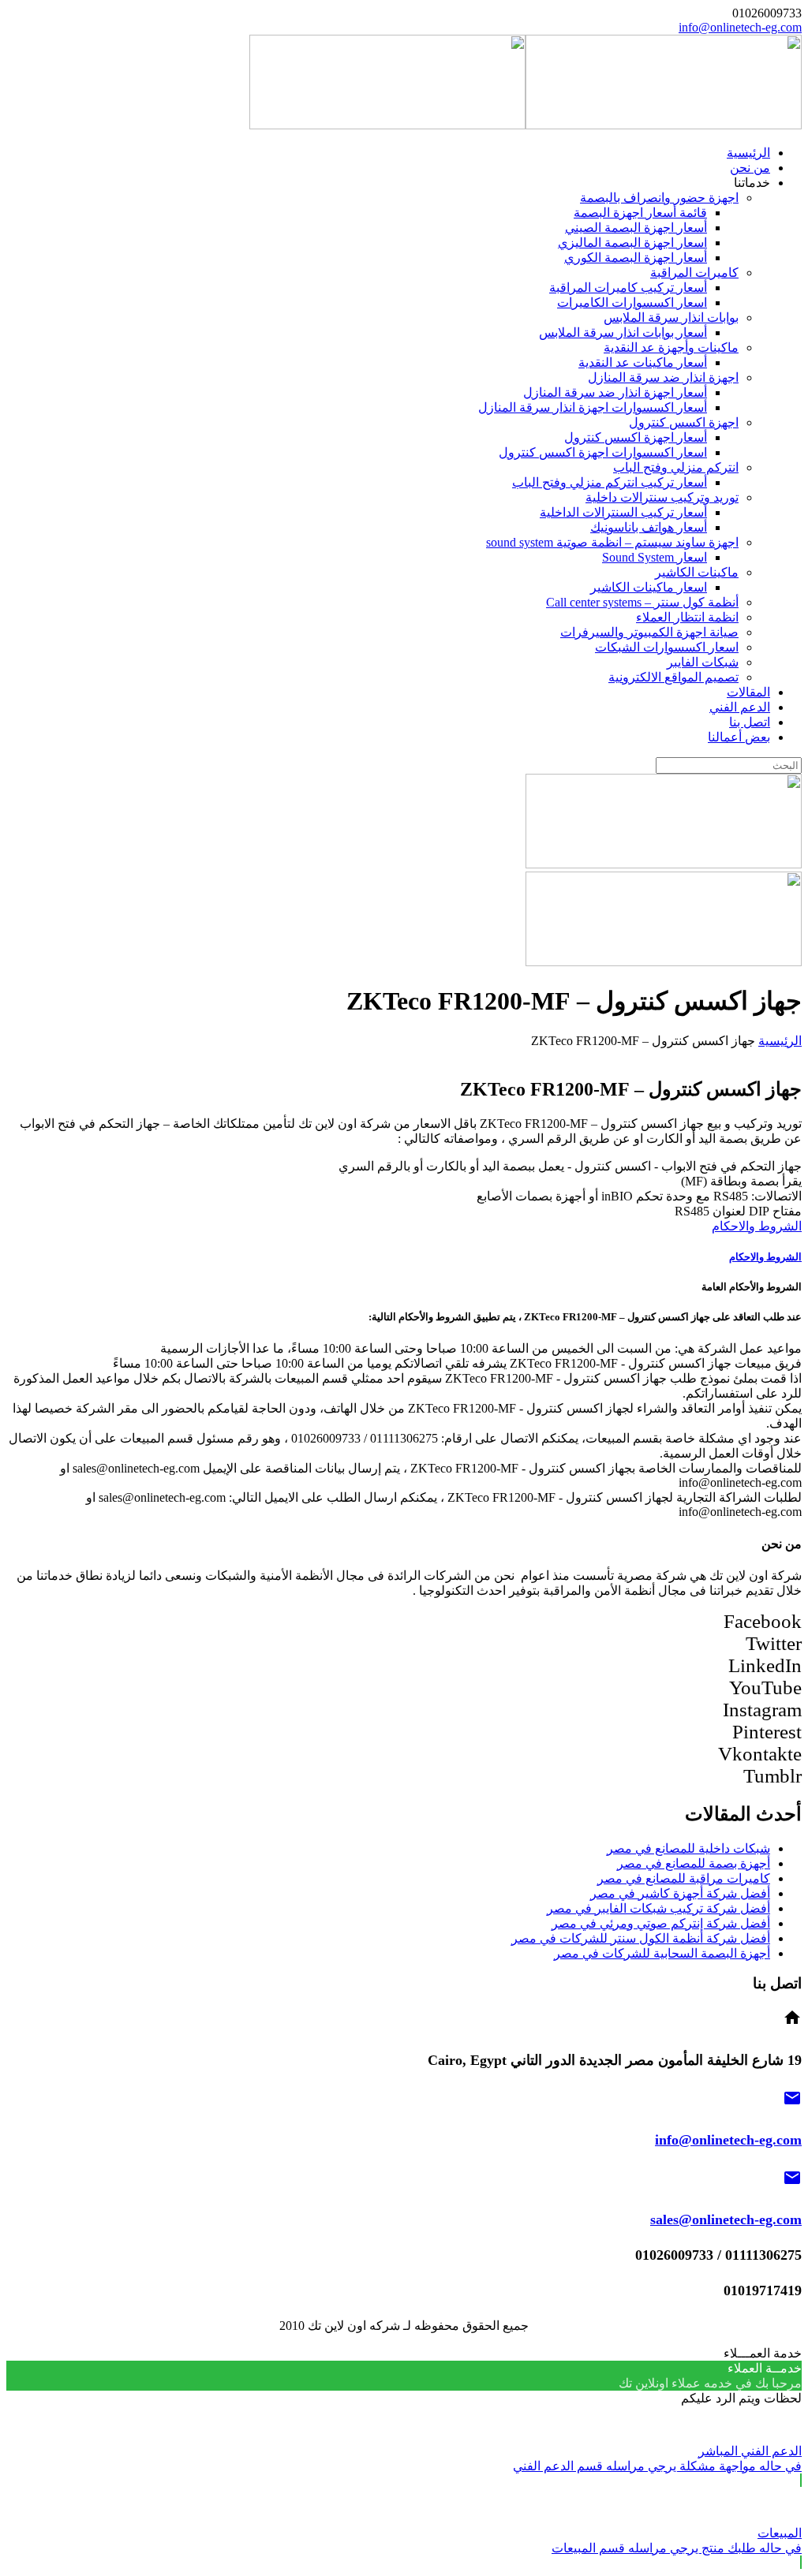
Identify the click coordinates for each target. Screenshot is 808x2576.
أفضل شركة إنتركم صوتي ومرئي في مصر (661, 1923)
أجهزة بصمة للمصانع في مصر (694, 1863)
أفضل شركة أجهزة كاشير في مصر (680, 1893)
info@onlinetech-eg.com (740, 27)
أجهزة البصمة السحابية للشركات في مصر (662, 1953)
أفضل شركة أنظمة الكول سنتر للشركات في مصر (641, 1938)
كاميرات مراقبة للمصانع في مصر (684, 1878)
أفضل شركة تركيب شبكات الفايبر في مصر (658, 1908)
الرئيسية (780, 1041)
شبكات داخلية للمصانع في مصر (688, 1848)
